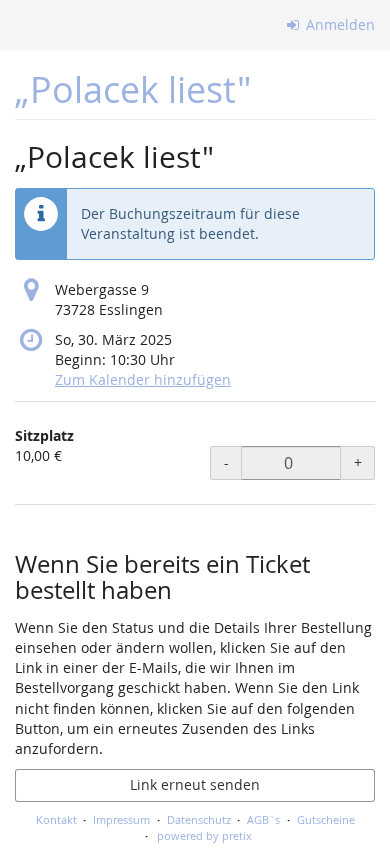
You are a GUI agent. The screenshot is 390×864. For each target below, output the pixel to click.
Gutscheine (326, 819)
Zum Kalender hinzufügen (143, 379)
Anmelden (338, 24)
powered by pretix (204, 835)
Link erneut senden (195, 784)
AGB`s (263, 819)
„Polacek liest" (133, 89)
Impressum (121, 819)
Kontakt (56, 819)
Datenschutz (199, 819)
